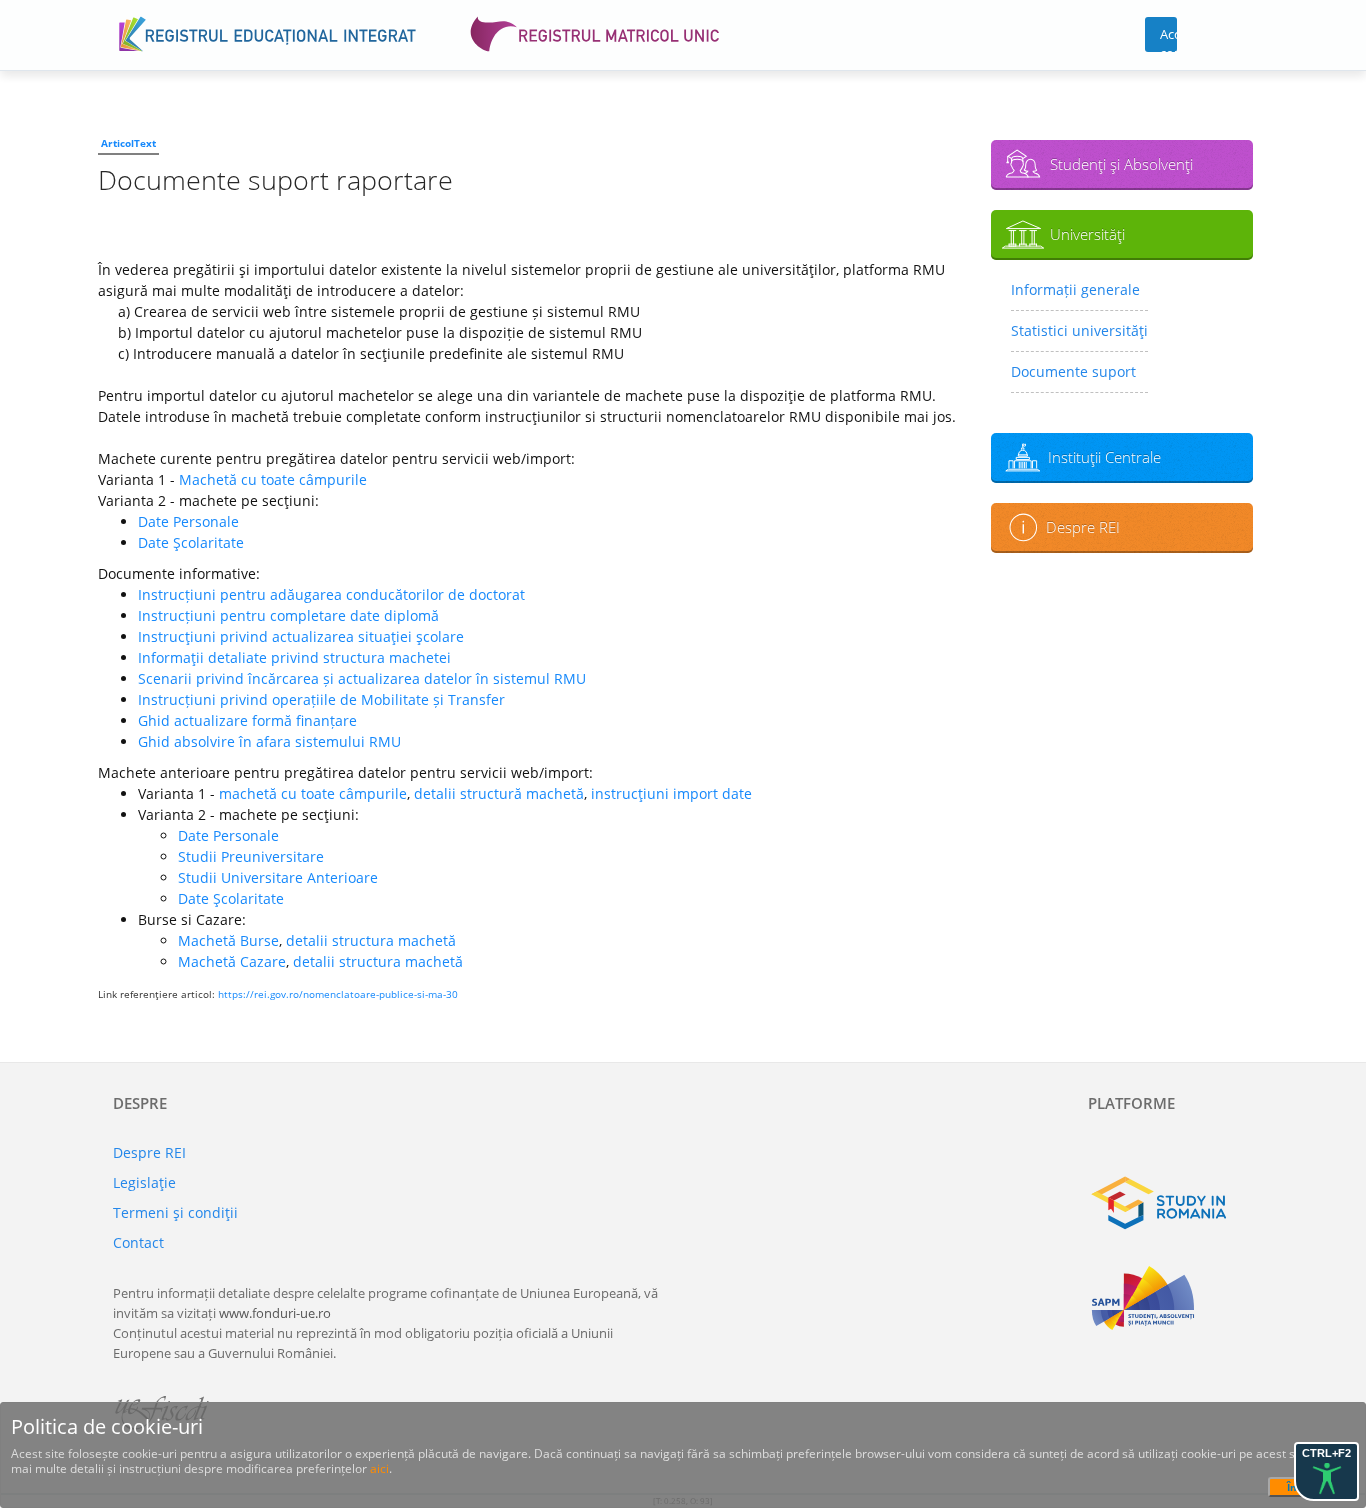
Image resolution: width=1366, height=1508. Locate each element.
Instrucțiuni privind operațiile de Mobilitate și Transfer (321, 699)
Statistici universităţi (1079, 330)
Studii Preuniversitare (251, 856)
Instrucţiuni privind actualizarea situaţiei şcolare (301, 636)
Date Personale (188, 521)
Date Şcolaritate (191, 542)
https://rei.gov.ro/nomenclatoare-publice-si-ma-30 (338, 994)
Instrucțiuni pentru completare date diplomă (288, 615)
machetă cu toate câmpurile (313, 793)
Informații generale (1075, 289)
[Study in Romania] (1170, 1203)
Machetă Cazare (232, 961)
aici (379, 1468)
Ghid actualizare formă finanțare (247, 720)
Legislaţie (144, 1182)
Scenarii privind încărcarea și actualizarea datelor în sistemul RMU (362, 678)
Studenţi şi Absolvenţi (1121, 164)
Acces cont (1168, 38)
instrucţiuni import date (671, 793)
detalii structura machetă (371, 940)
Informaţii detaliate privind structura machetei (294, 657)
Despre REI (1083, 527)
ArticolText (128, 143)
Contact (138, 1242)
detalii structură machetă (499, 793)
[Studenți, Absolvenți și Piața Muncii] (1170, 1298)
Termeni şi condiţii (175, 1212)
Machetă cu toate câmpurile (273, 479)
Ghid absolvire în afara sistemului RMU (269, 741)
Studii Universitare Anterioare (278, 877)
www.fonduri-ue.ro (275, 1313)
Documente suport (1073, 371)
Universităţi (1087, 234)
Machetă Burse (228, 940)
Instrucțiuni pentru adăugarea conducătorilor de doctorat (331, 594)
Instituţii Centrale (1104, 457)
